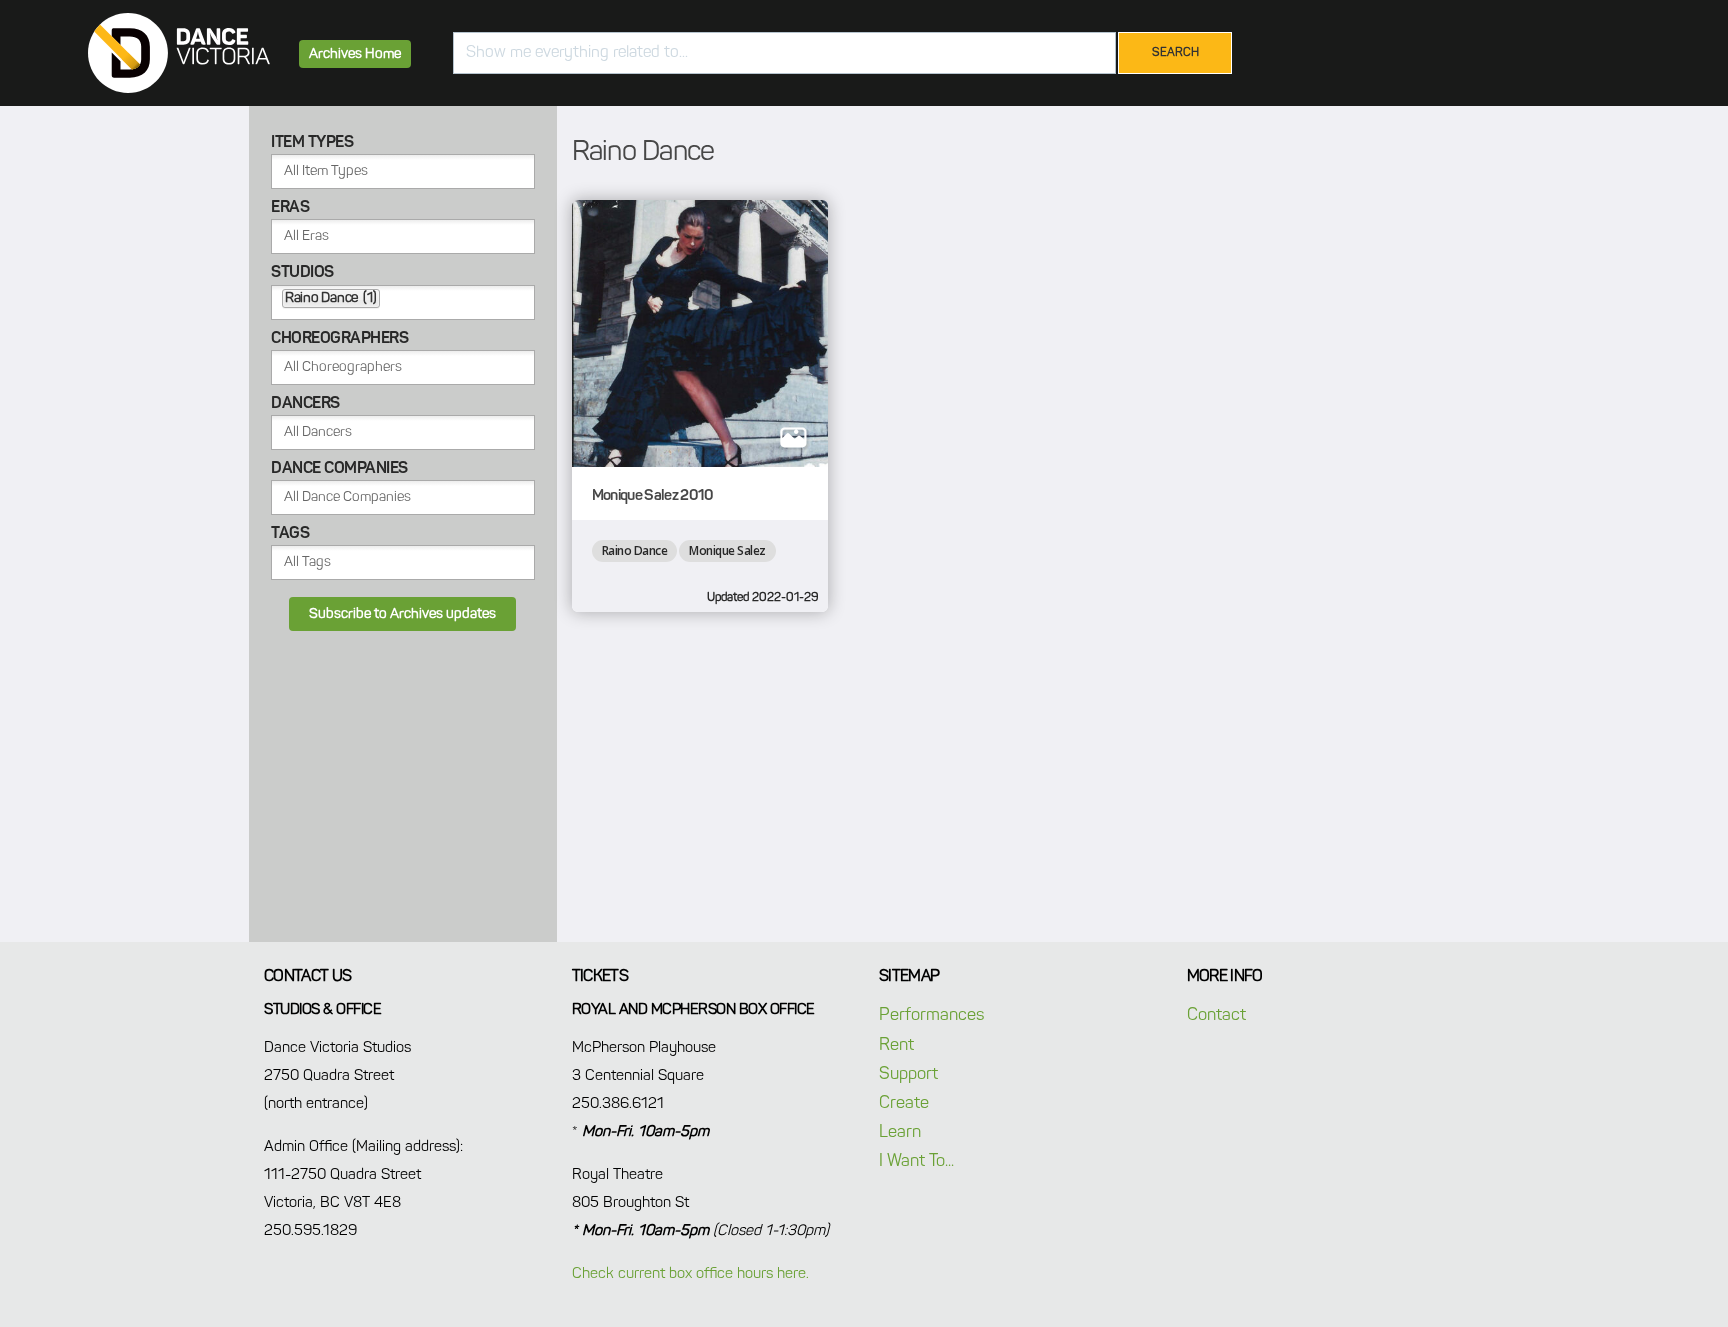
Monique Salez (727, 550)
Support (908, 1074)
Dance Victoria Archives (179, 53)
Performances (931, 1015)
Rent (896, 1045)
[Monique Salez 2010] (700, 333)
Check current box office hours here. (690, 1273)
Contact (1216, 1015)
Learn (900, 1132)
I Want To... (916, 1161)
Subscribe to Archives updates (402, 614)
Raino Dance (635, 550)
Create (904, 1103)
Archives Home (355, 54)
